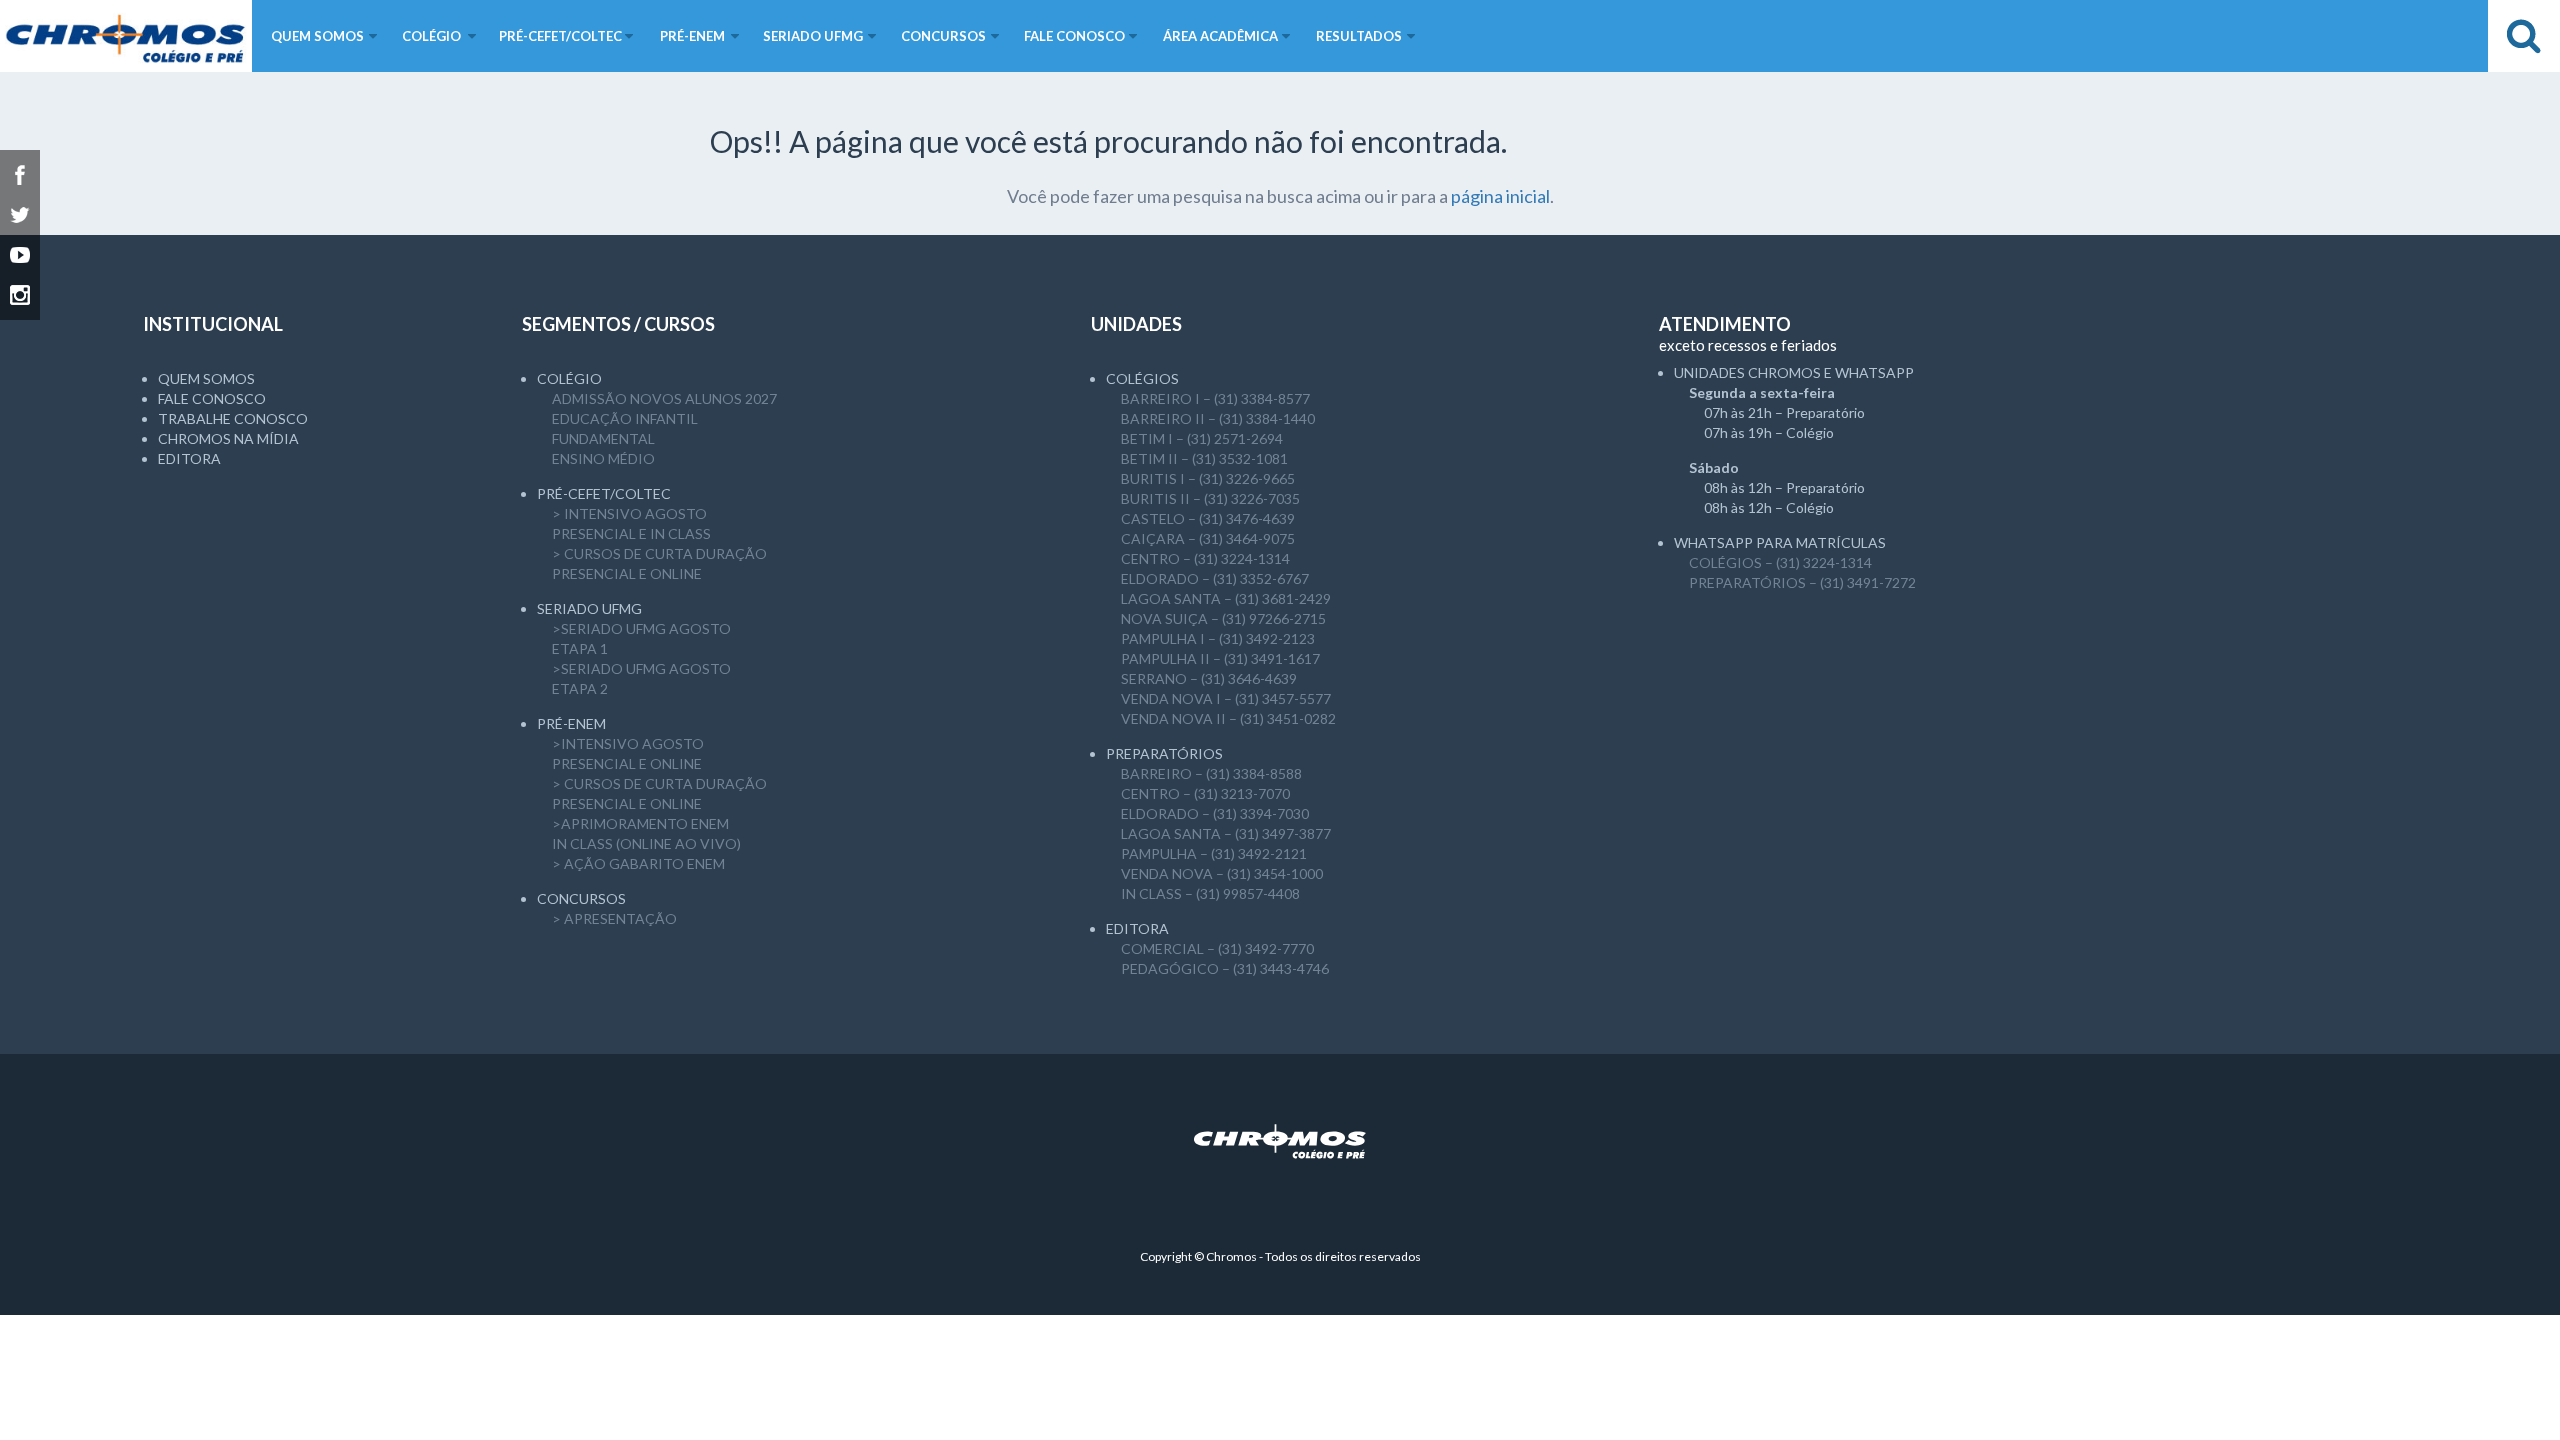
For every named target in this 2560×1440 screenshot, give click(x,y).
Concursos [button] (943, 36)
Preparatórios (1164, 753)
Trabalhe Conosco (233, 418)
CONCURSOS (581, 898)
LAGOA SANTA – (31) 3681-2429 (1226, 598)
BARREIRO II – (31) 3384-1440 (1218, 418)
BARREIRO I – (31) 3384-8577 (1215, 398)
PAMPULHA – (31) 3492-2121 (1214, 853)
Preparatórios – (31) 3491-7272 (1802, 582)
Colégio (569, 378)
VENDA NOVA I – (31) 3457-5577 (1226, 698)
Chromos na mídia (228, 438)
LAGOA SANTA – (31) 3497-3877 (1226, 833)
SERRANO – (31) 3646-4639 (1209, 678)
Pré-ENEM (571, 723)
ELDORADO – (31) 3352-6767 (1215, 578)
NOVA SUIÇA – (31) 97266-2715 (1223, 618)
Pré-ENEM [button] (692, 36)
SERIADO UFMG (589, 608)
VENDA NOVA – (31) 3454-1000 (1222, 873)
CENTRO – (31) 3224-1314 (1205, 558)
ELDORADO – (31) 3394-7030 (1215, 813)
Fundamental (603, 438)
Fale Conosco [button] (1074, 36)
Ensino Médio (603, 458)
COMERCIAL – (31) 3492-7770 (1217, 948)
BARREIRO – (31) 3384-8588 (1211, 773)
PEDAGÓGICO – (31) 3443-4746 (1225, 968)
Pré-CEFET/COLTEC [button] (560, 36)
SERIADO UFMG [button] (813, 36)
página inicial (1500, 196)
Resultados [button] (1359, 36)
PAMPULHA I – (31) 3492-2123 (1218, 638)
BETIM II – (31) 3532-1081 (1204, 458)
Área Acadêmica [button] (1220, 36)
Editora (189, 458)
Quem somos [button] (317, 36)
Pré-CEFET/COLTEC (604, 493)
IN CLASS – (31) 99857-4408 (1210, 893)
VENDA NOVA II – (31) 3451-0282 (1228, 718)
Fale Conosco (212, 398)
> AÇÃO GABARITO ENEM (638, 863)
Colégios (1142, 378)
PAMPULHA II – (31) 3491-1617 (1220, 658)
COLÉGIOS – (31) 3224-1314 (1780, 562)
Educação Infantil (625, 418)
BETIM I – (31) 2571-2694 (1202, 438)
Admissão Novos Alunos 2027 (664, 398)
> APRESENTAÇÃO (614, 918)
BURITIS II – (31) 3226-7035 (1210, 498)
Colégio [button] (431, 36)
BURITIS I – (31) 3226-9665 (1208, 478)
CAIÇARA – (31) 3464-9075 (1208, 538)
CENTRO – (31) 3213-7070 (1205, 793)
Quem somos (206, 378)
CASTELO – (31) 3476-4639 (1208, 518)
